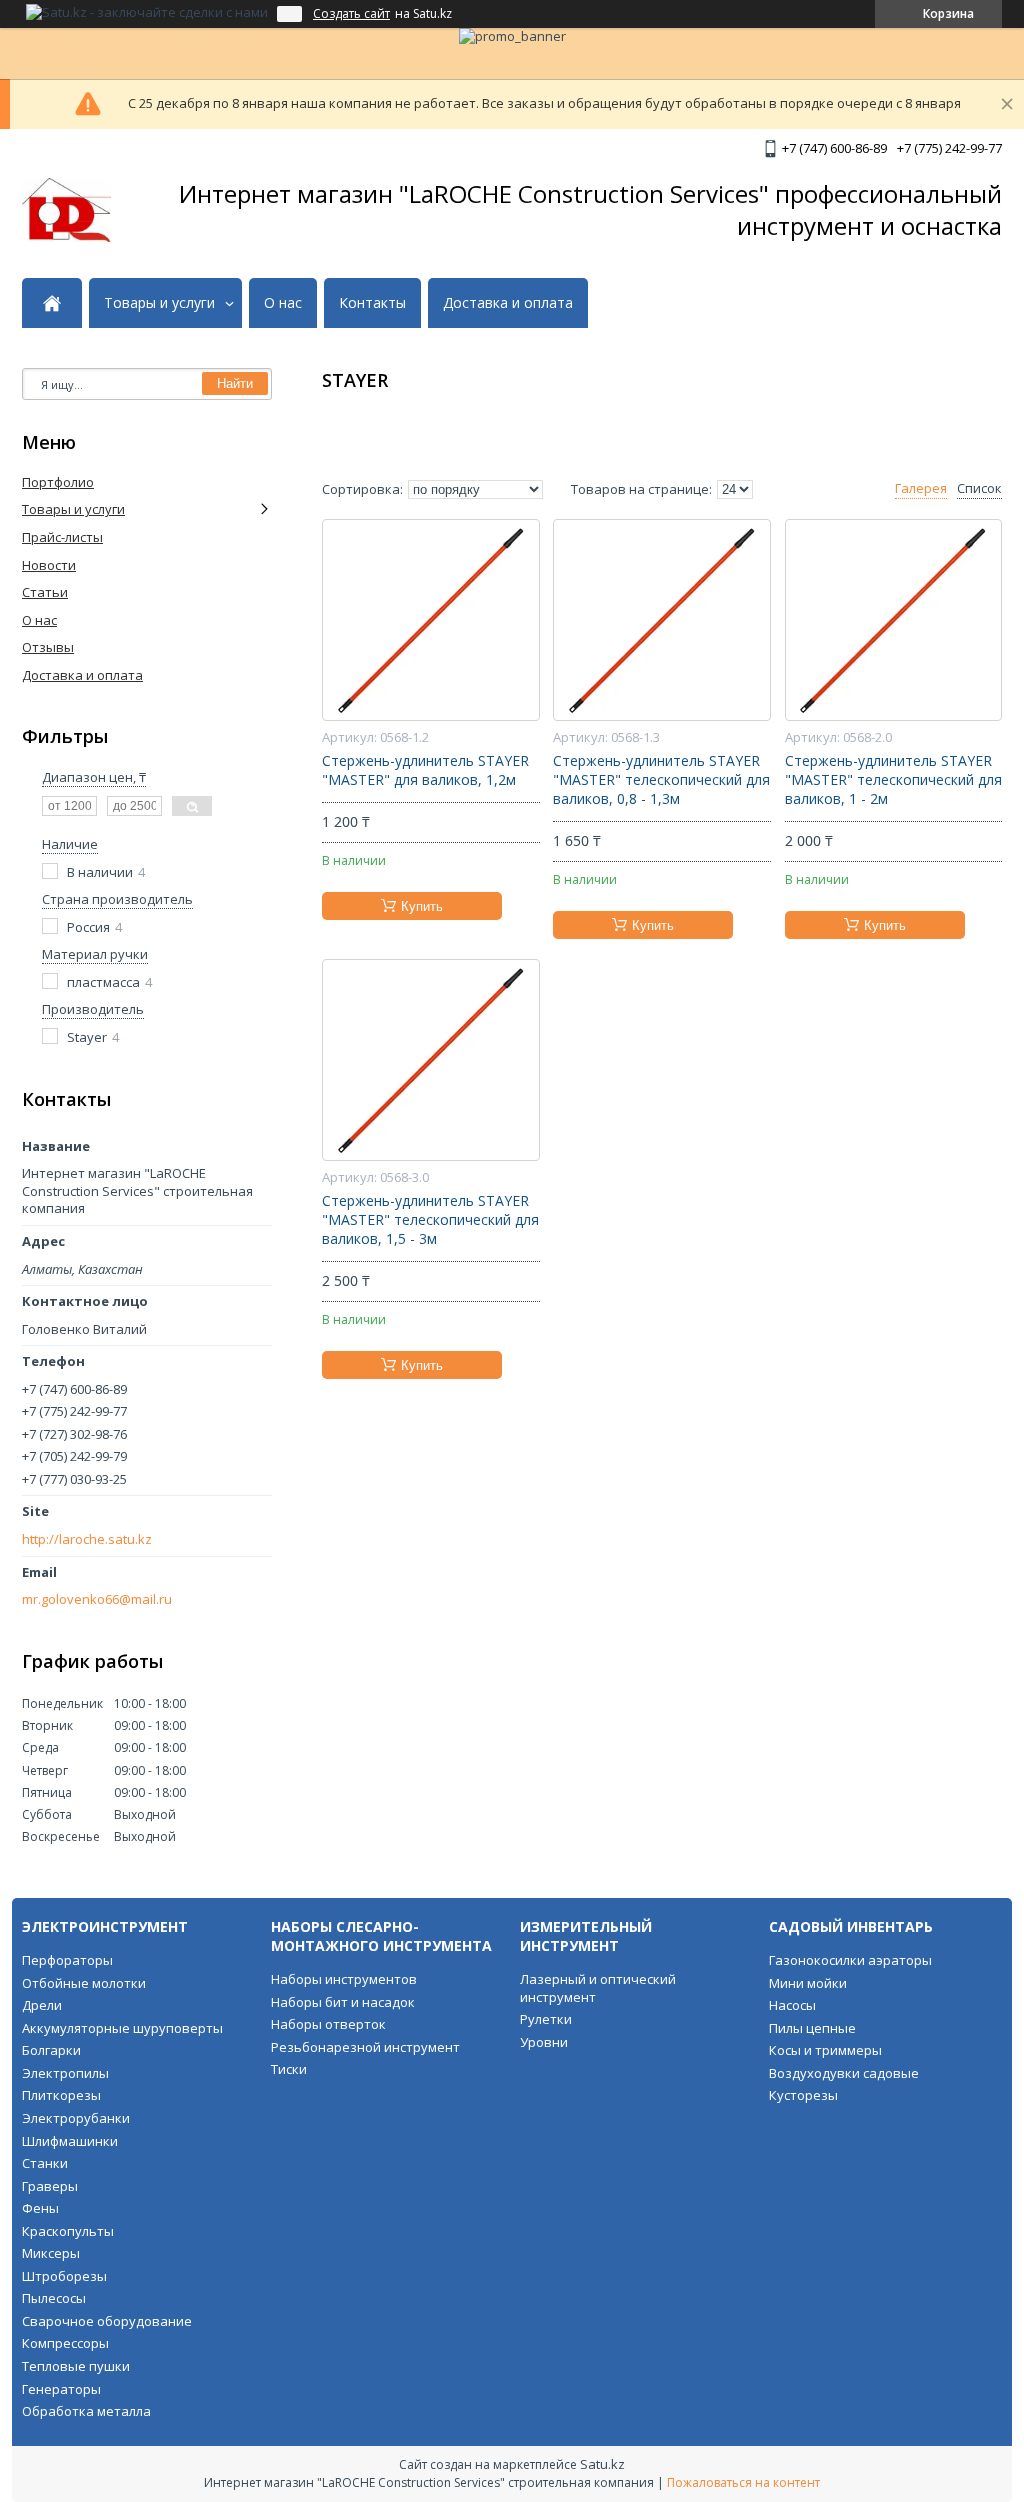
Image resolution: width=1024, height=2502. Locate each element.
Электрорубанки (76, 2118)
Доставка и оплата (508, 303)
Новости (49, 565)
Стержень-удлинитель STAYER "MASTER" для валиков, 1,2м (425, 770)
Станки (45, 2163)
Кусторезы (803, 2095)
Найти (235, 383)
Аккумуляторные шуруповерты (122, 2028)
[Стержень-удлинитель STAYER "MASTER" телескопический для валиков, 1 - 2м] (893, 620)
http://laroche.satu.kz (87, 1539)
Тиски (289, 2069)
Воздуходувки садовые (844, 2073)
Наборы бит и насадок (343, 2002)
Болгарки (51, 2050)
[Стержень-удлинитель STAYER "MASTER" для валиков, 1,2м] (430, 620)
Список (979, 488)
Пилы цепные (812, 2028)
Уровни (544, 2042)
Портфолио (58, 482)
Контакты (372, 303)
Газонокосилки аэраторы (850, 1960)
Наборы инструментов (344, 1979)
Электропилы (65, 2073)
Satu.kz (602, 2464)
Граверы (50, 2186)
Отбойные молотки (84, 1983)
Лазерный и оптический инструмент (598, 1988)
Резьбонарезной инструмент (365, 2047)
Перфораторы (67, 1960)
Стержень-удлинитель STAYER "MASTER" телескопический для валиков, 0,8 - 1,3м (661, 780)
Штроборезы (64, 2276)
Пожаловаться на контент (743, 2482)
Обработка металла (86, 2411)
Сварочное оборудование (107, 2321)
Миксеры (51, 2253)
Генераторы (61, 2389)
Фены (40, 2208)
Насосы (792, 2005)
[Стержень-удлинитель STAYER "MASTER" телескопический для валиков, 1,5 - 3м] (430, 1060)
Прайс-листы (62, 537)
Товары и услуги (159, 303)
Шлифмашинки (70, 2141)
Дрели (42, 2005)
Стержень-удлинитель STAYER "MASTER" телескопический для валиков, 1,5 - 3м (430, 1220)
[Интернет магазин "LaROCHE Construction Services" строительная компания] (66, 210)
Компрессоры (65, 2343)
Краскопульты (68, 2231)
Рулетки (546, 2019)
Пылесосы (54, 2298)
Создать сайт (351, 14)
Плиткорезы (61, 2095)
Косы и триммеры (825, 2050)
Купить (422, 906)
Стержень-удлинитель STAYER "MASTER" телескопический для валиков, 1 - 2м (893, 780)
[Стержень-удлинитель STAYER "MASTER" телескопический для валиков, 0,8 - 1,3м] (661, 620)
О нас (283, 303)
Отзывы (48, 647)
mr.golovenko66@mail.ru (97, 1599)
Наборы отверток (328, 2024)
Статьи (45, 592)
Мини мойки (808, 1983)
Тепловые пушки (76, 2366)
